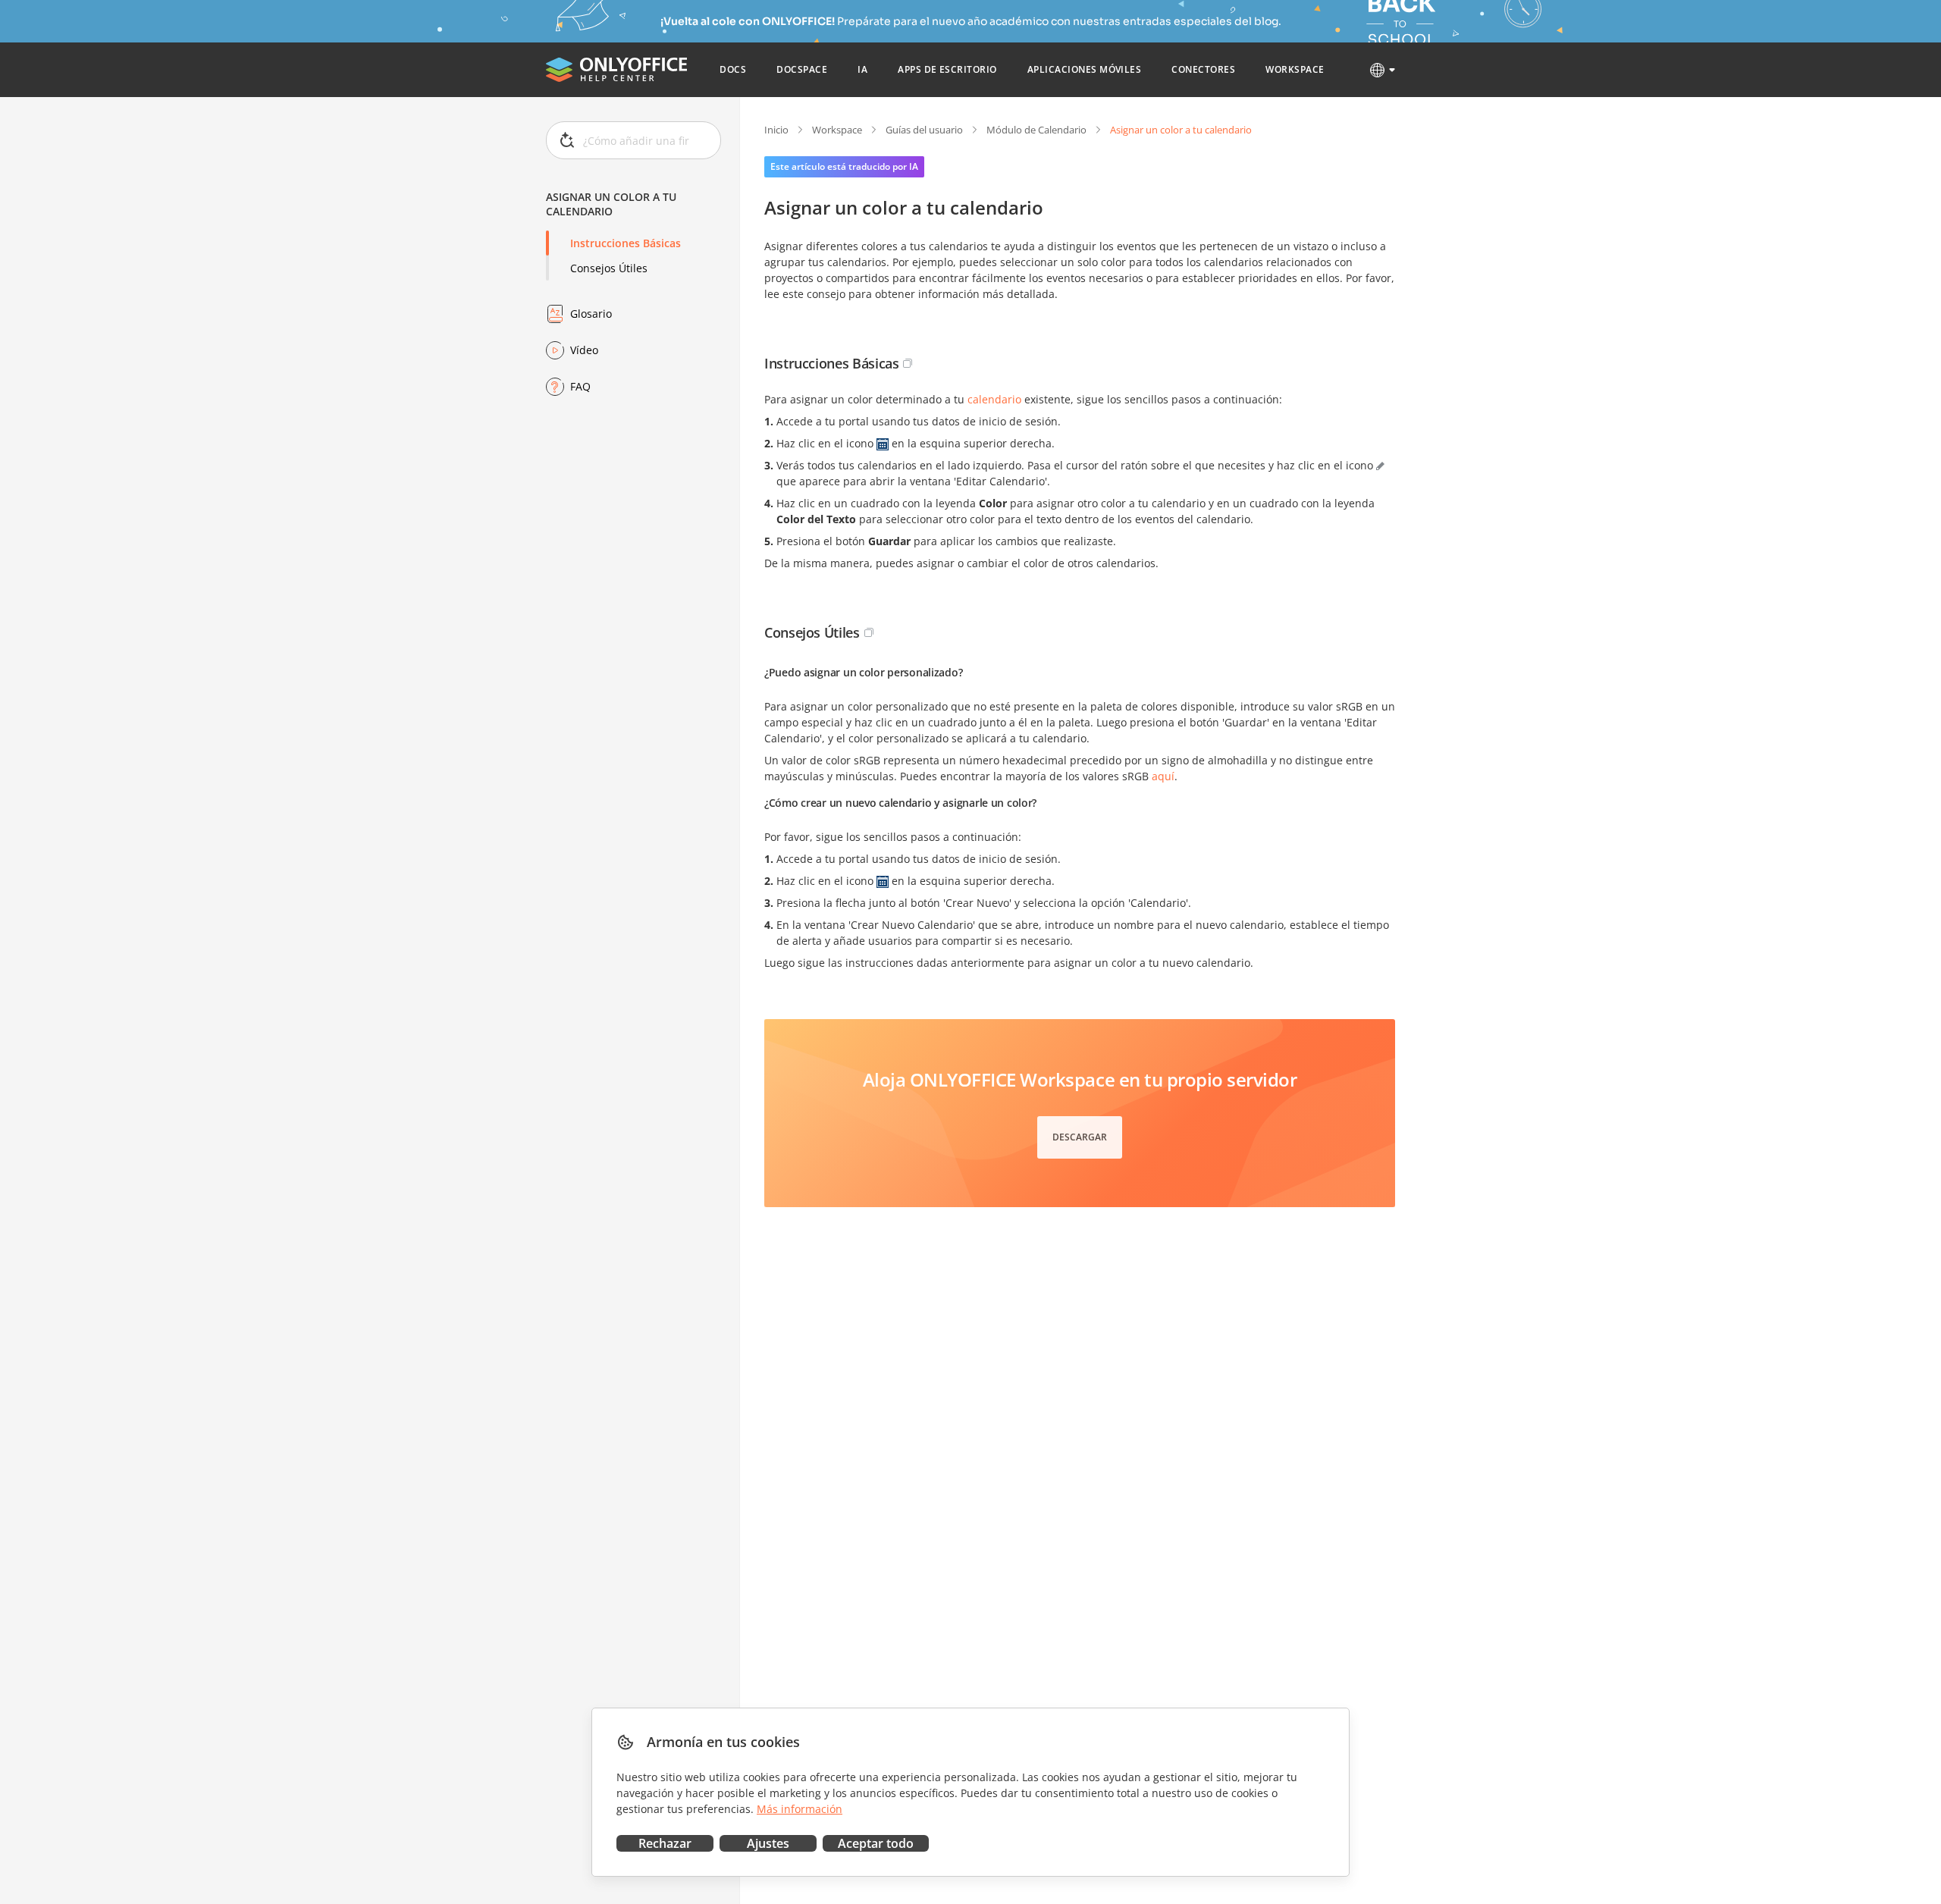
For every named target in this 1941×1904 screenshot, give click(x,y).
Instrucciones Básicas (626, 243)
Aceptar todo (876, 1843)
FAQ (580, 386)
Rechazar (665, 1843)
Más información (800, 1809)
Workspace (837, 130)
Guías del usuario (924, 130)
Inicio (776, 130)
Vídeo (584, 350)
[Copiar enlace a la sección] (908, 363)
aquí (1163, 776)
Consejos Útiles (609, 268)
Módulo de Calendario (1036, 130)
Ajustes (768, 1843)
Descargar (1080, 1137)
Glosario (591, 314)
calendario (994, 399)
